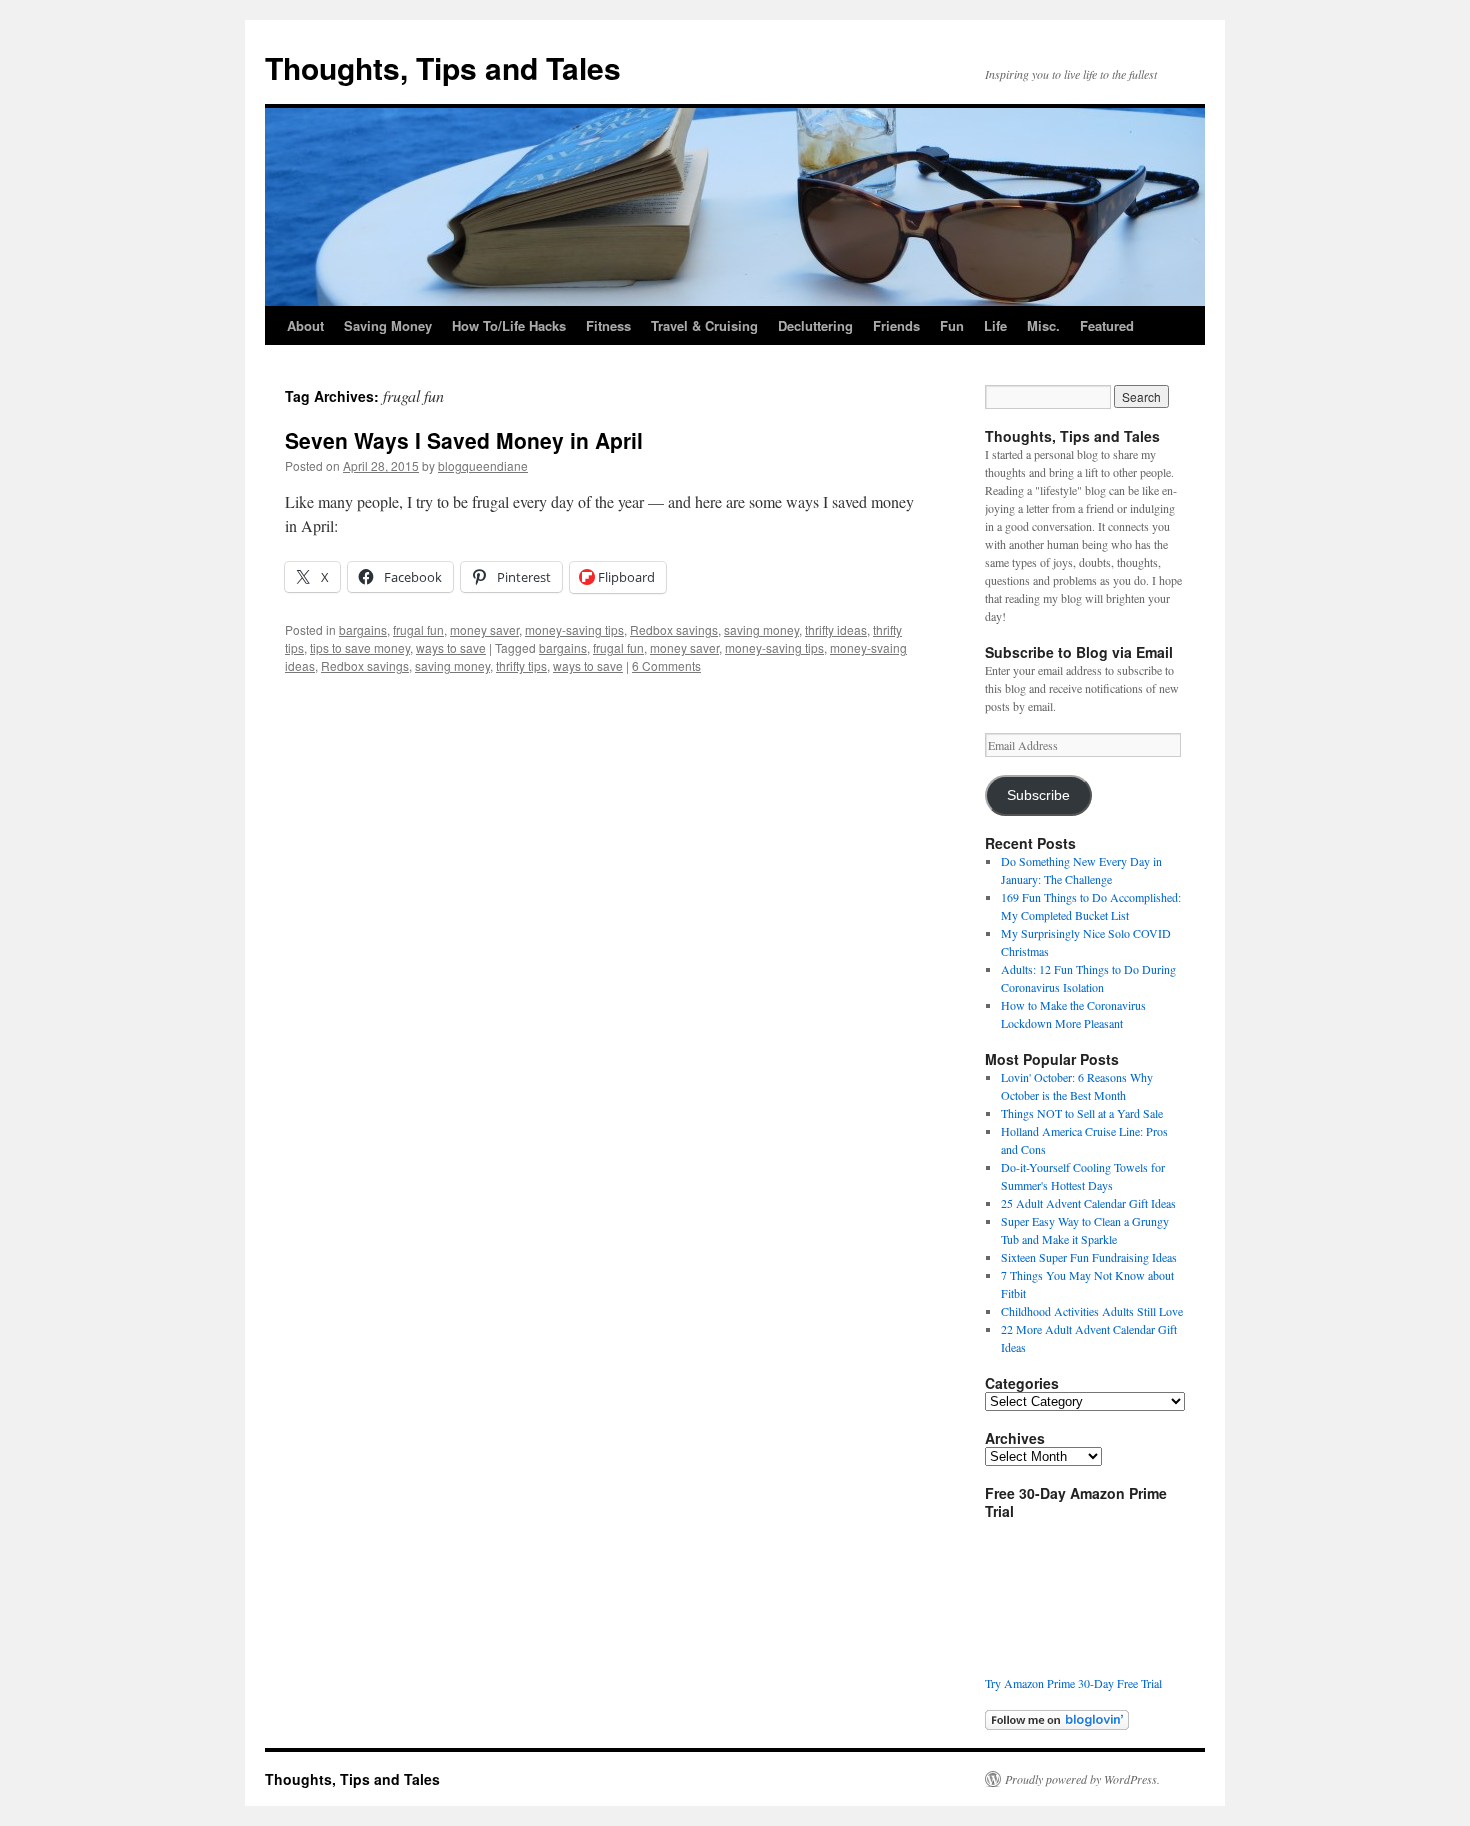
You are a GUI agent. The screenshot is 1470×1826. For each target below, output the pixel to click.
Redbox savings (674, 629)
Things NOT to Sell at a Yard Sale (1082, 1113)
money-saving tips (574, 629)
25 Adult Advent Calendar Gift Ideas (1088, 1203)
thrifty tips (521, 665)
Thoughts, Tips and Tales (443, 67)
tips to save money (360, 647)
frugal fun (418, 629)
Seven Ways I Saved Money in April (464, 440)
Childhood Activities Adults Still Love (1092, 1311)
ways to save (451, 647)
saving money (761, 629)
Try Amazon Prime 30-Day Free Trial (1073, 1683)
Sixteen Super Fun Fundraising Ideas (1089, 1257)
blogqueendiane (483, 465)
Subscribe (1038, 795)
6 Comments (666, 665)
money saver (484, 629)
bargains (363, 629)
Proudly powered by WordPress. (1082, 1779)
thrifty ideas (836, 629)
